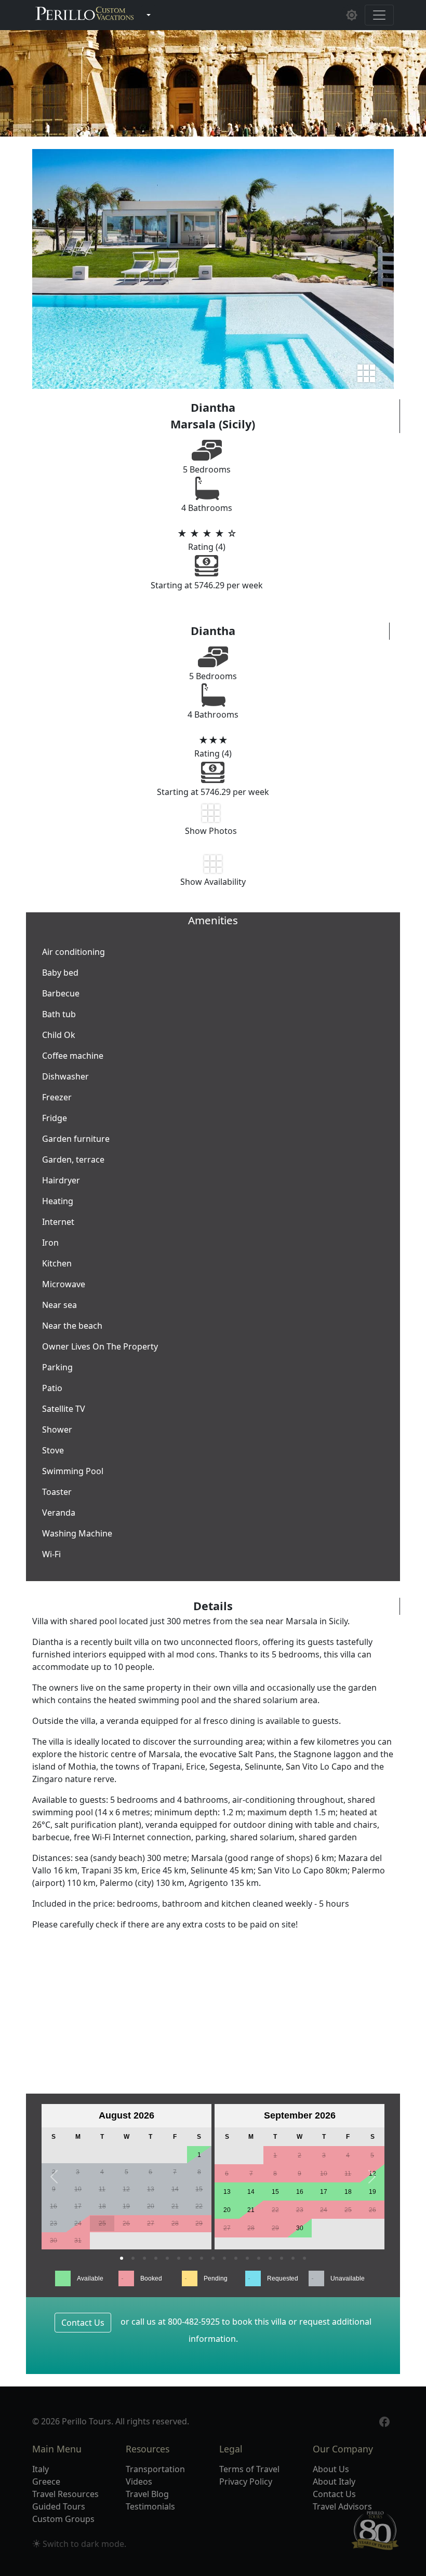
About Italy (334, 2481)
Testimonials (150, 2506)
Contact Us (83, 2323)
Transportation (155, 2469)
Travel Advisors (342, 2506)
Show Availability (213, 882)
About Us (331, 2469)
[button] (54, 2177)
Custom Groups (63, 2519)
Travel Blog (147, 2494)
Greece (46, 2481)
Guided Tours (59, 2506)
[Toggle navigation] (379, 15)
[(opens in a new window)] (384, 2421)
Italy (41, 2469)
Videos (139, 2481)
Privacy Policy (246, 2481)
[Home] (85, 15)
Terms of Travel (249, 2469)
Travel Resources (65, 2494)
